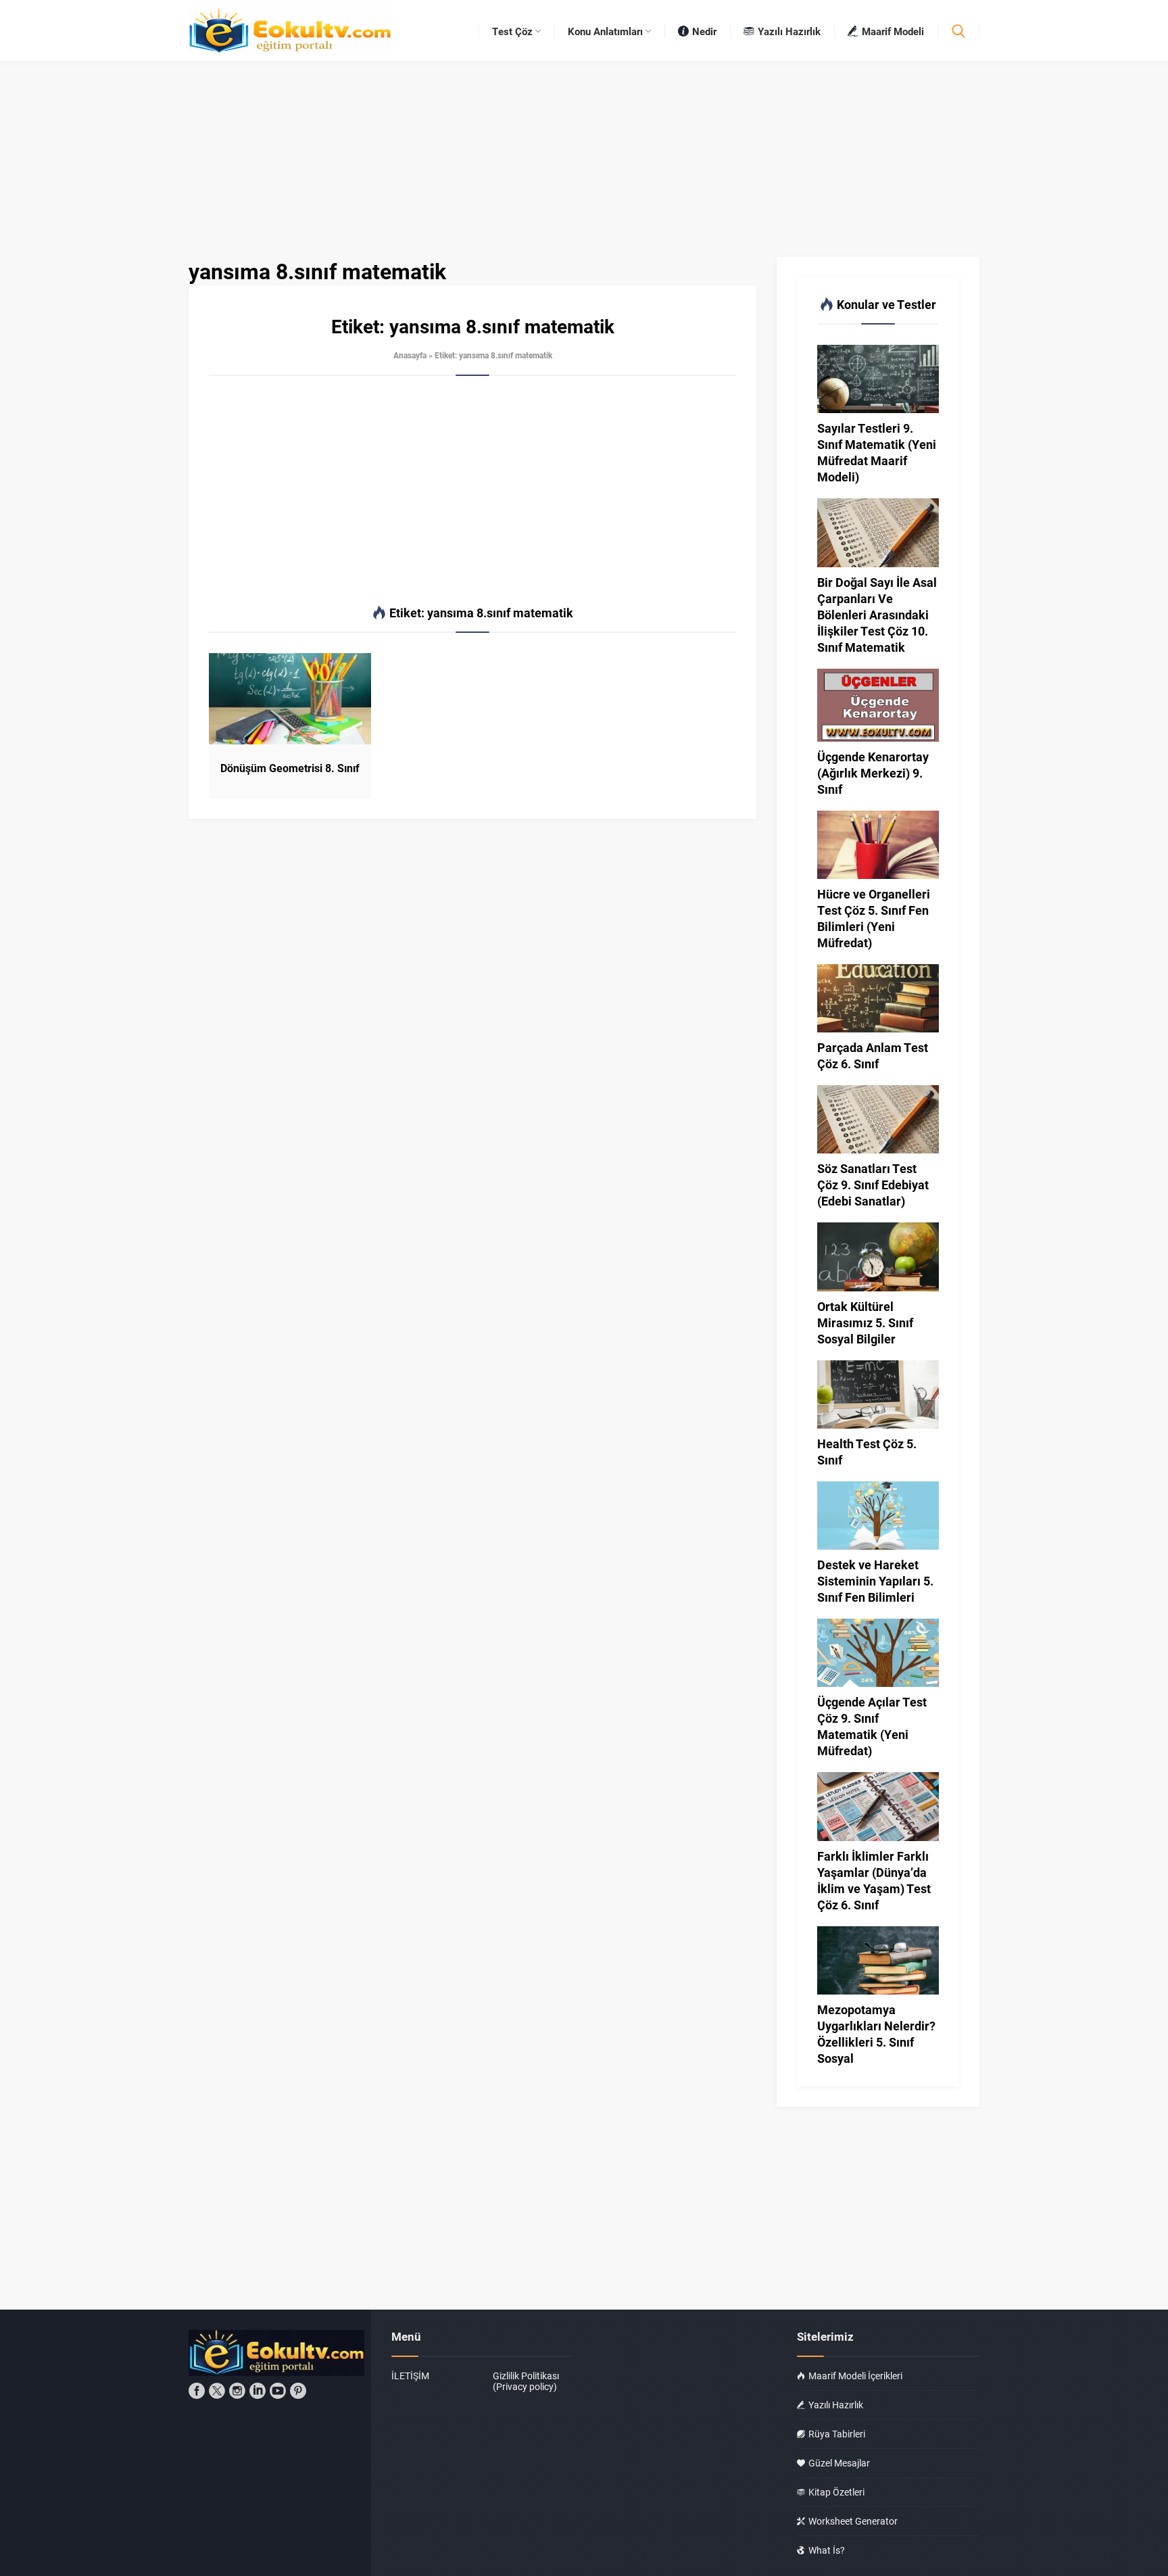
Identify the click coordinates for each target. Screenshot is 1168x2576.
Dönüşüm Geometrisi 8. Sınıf (290, 768)
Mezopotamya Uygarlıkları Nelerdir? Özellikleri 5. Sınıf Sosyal (876, 2034)
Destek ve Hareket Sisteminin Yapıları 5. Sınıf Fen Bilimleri (875, 1581)
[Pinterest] (298, 2391)
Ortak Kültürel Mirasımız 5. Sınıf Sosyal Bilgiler (865, 1322)
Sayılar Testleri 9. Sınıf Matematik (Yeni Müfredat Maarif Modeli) (877, 452)
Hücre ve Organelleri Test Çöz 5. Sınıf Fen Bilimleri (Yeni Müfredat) (874, 918)
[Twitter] (217, 2391)
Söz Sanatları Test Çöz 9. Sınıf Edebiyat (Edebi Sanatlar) (873, 1185)
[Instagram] (237, 2391)
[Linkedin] (258, 2391)
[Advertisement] (472, 491)
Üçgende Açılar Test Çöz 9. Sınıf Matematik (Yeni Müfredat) (872, 1726)
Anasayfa (410, 355)
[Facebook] (197, 2391)
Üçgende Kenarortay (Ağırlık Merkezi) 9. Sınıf (873, 773)
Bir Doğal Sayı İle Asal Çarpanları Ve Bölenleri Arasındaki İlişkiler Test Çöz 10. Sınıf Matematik (877, 615)
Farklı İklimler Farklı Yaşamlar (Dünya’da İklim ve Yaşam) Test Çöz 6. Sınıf (874, 1880)
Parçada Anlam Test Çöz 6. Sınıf (873, 1055)
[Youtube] (278, 2391)
